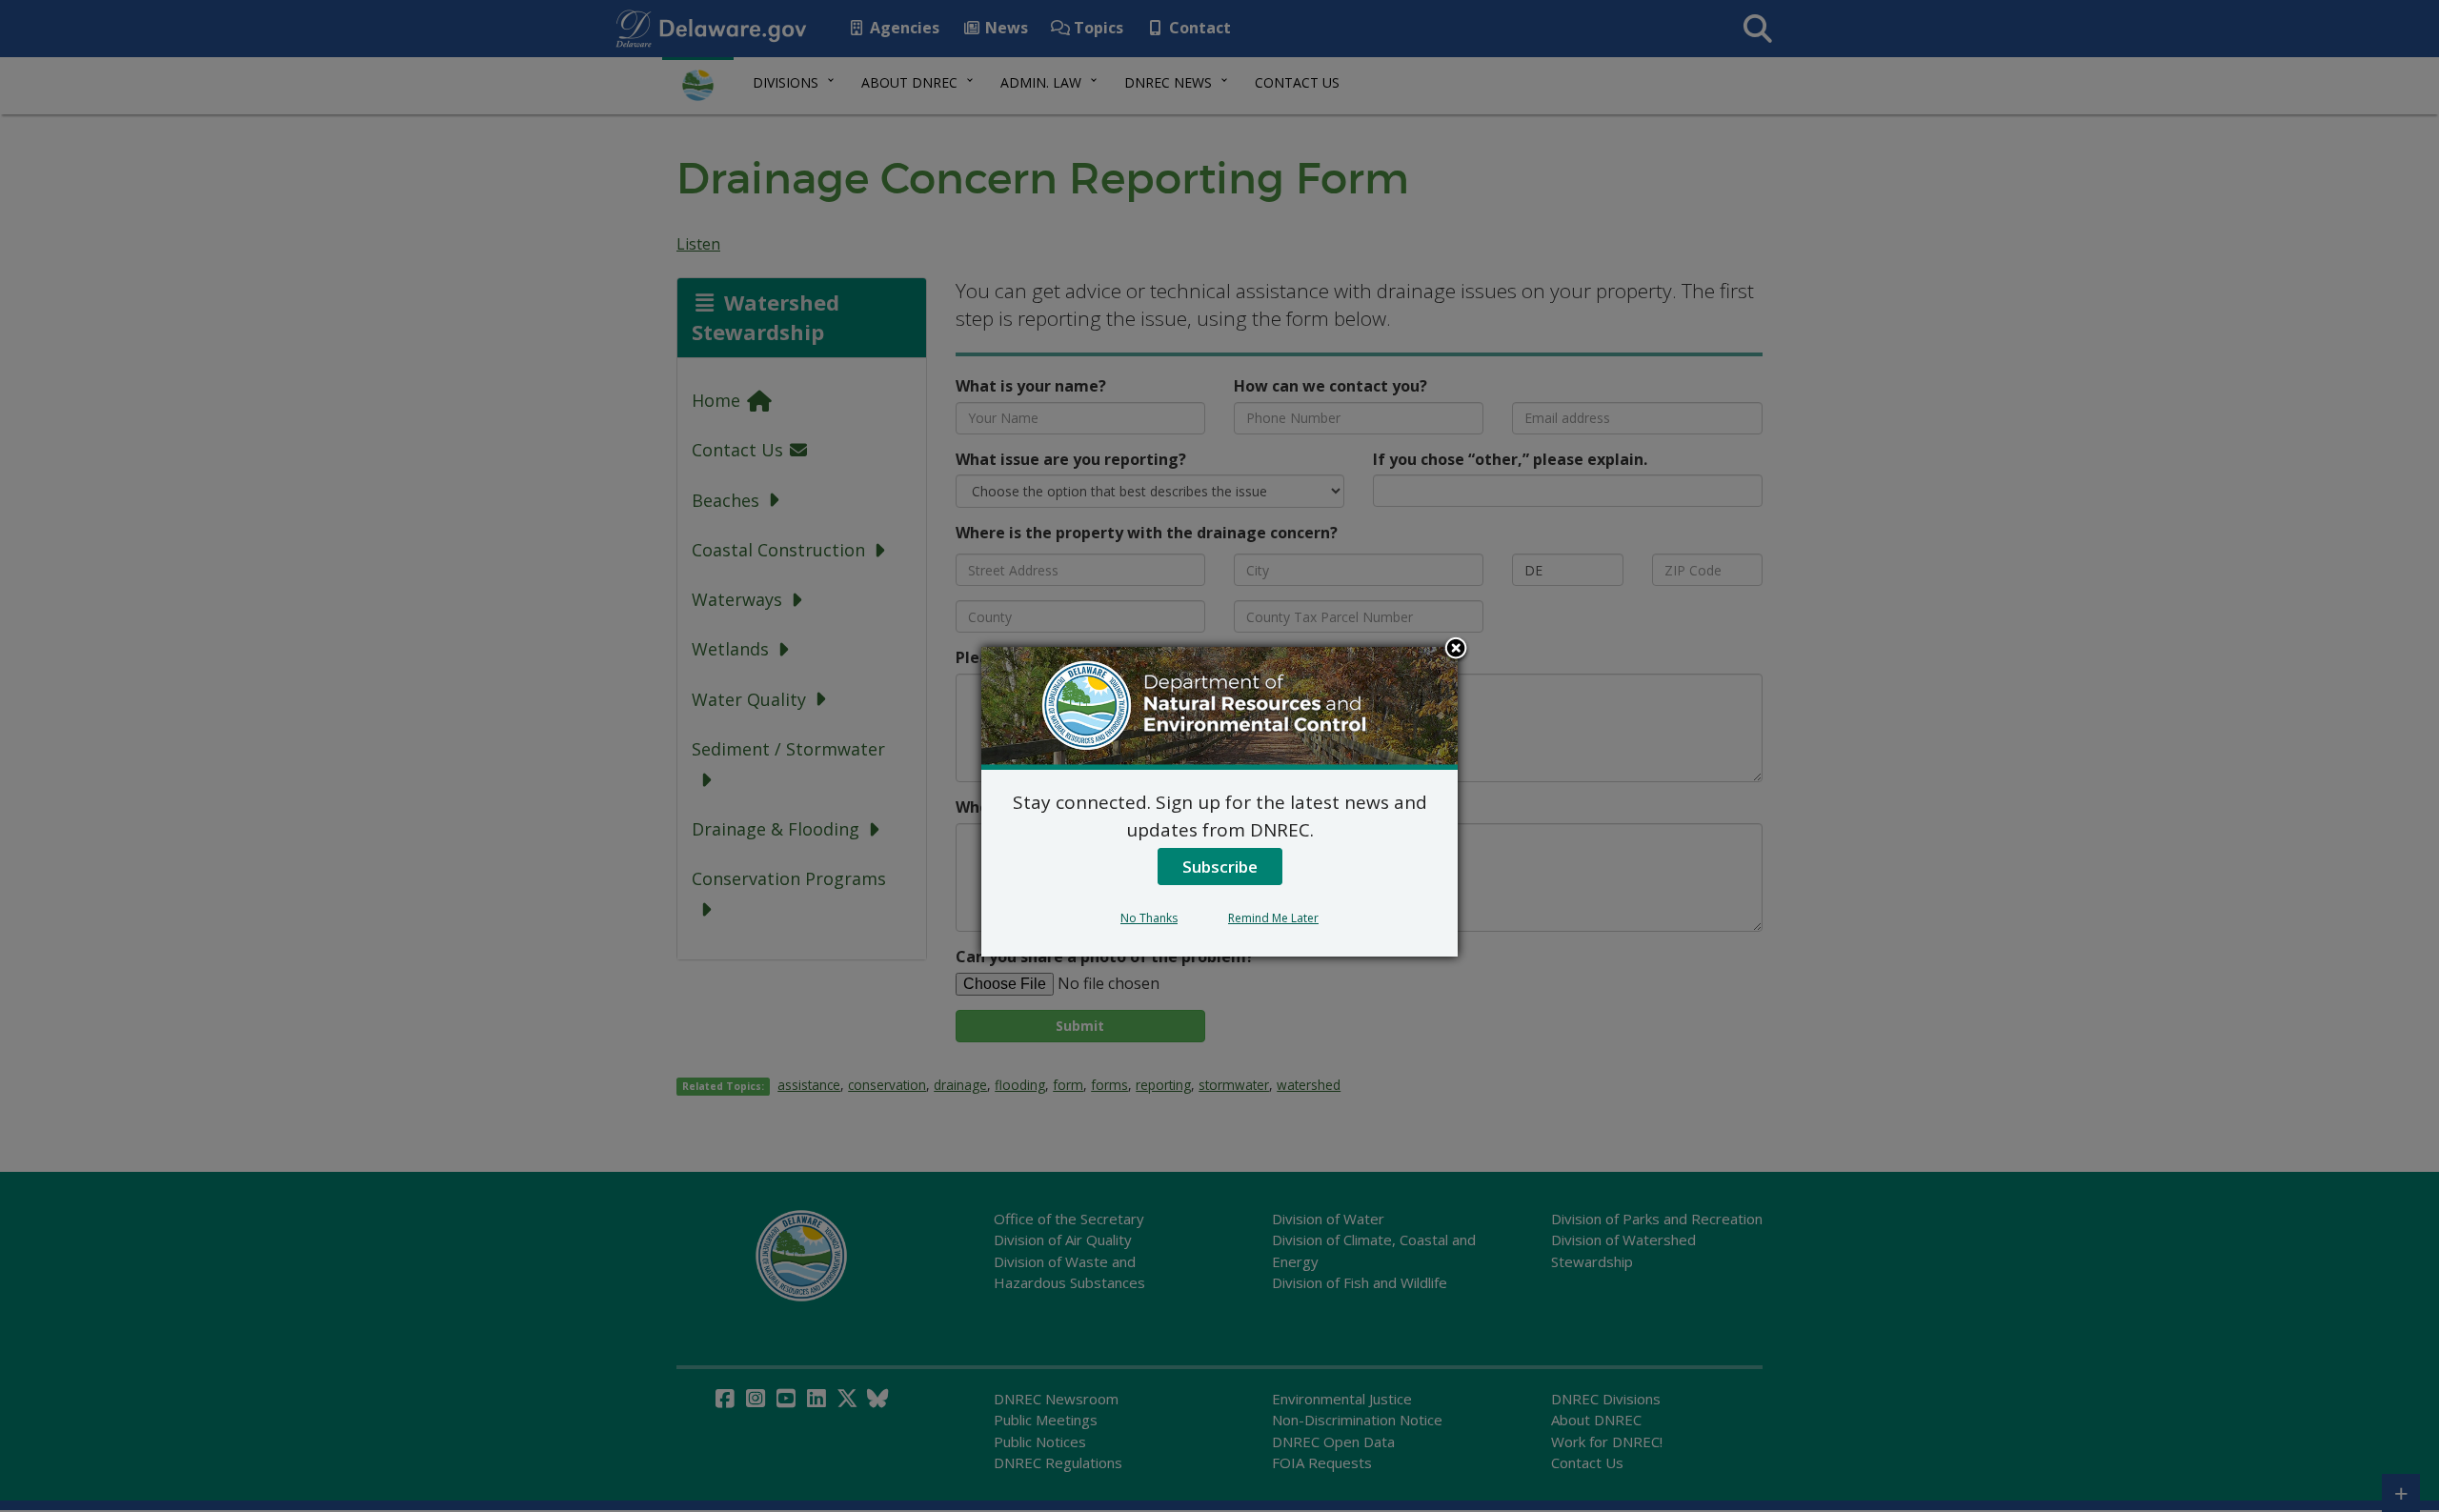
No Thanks (1149, 918)
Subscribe (1220, 867)
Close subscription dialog (1456, 650)
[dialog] (1219, 801)
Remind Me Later (1273, 918)
